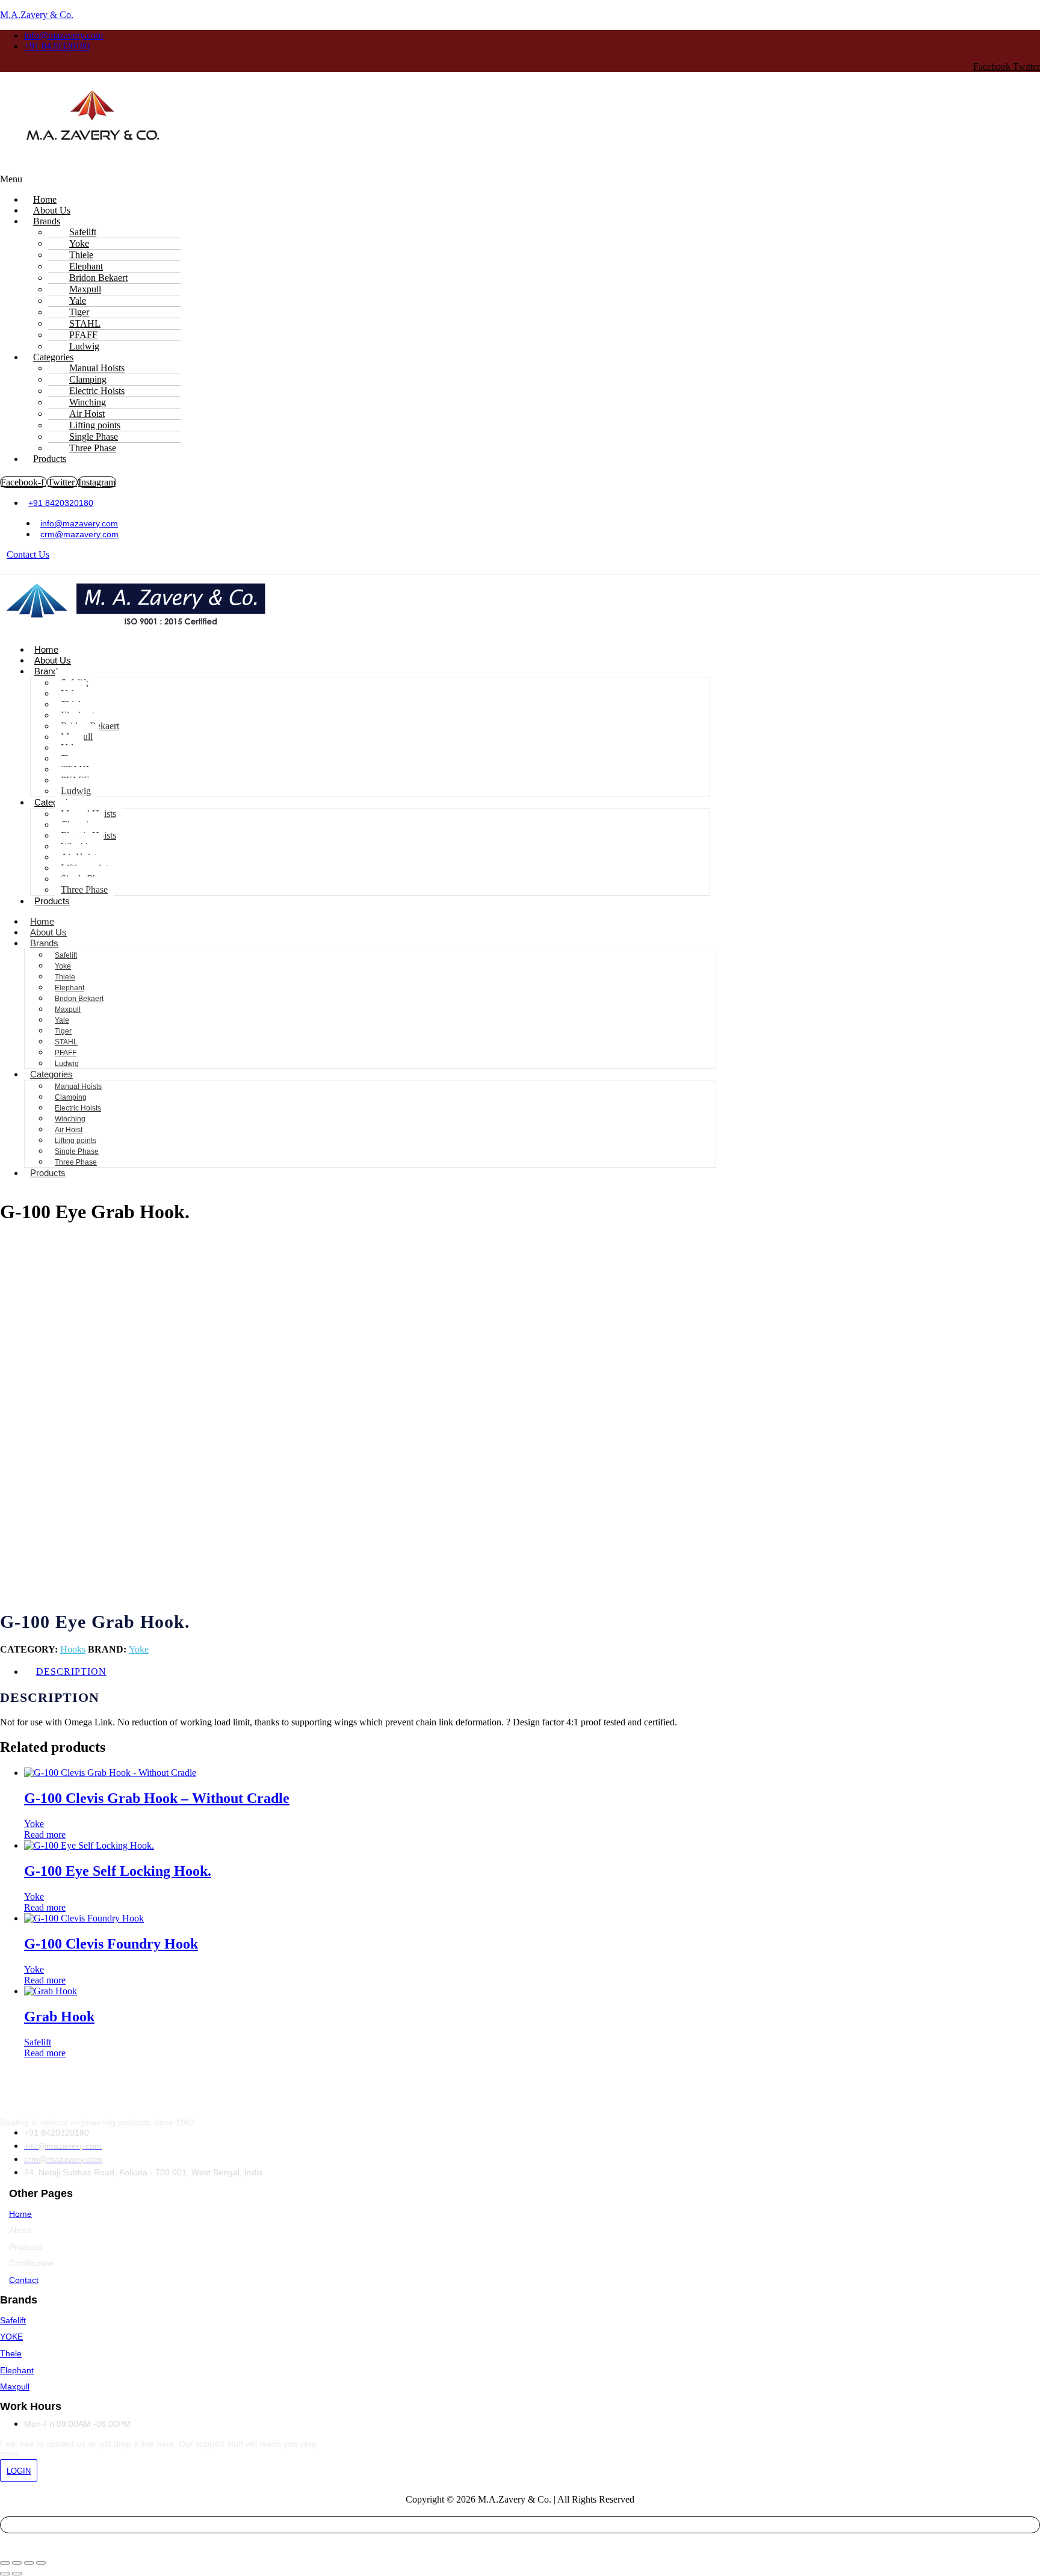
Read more (45, 1835)
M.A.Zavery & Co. (37, 15)
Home (46, 649)
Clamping (71, 1097)
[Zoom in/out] (5, 2563)
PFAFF (66, 1053)
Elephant (70, 988)
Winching (70, 1119)
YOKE (11, 2337)
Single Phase (77, 1151)
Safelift (66, 955)
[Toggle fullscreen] (17, 2563)
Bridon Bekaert (79, 999)
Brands (47, 221)
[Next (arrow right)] (17, 2574)
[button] (388, 179)
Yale (62, 1020)
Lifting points (76, 1141)
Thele (11, 2353)
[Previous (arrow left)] (5, 2574)
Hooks (73, 1649)
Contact (24, 2280)
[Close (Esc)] (41, 2563)
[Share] (29, 2563)
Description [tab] (71, 1672)
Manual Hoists (78, 1086)
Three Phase (93, 448)
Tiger (63, 1031)
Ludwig (76, 791)
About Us (53, 660)
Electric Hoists (78, 1108)
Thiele (65, 977)
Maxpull (68, 1009)
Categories (51, 1074)
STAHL (66, 1042)
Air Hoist (69, 1130)
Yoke (63, 966)
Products (50, 459)
